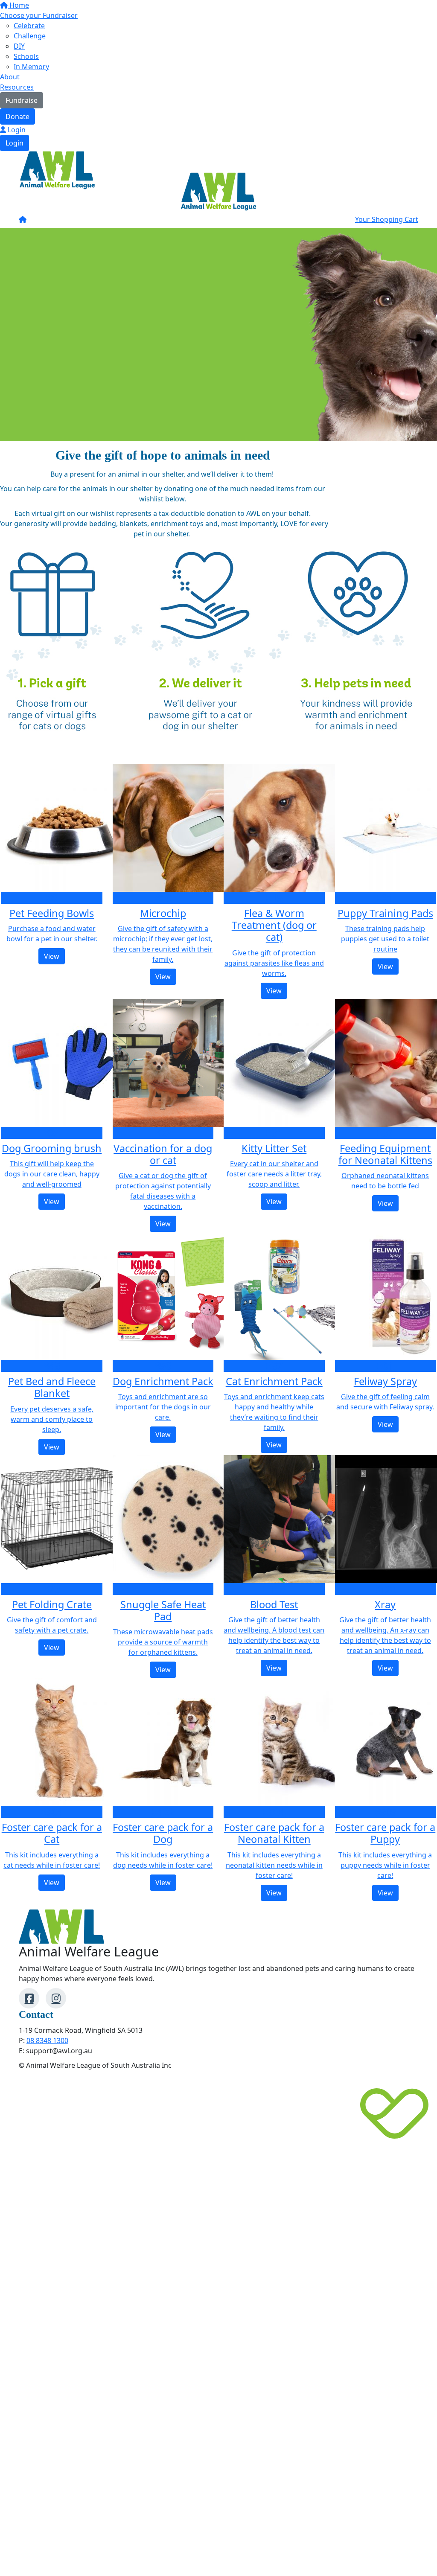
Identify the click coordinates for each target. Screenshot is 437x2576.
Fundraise (22, 100)
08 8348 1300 (47, 2040)
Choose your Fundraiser (39, 15)
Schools (26, 56)
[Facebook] (29, 1998)
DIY (19, 46)
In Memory (31, 67)
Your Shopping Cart (387, 219)
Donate (17, 116)
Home (18, 5)
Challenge (30, 36)
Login (16, 130)
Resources (17, 87)
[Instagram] (56, 1998)
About (10, 77)
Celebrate (29, 26)
